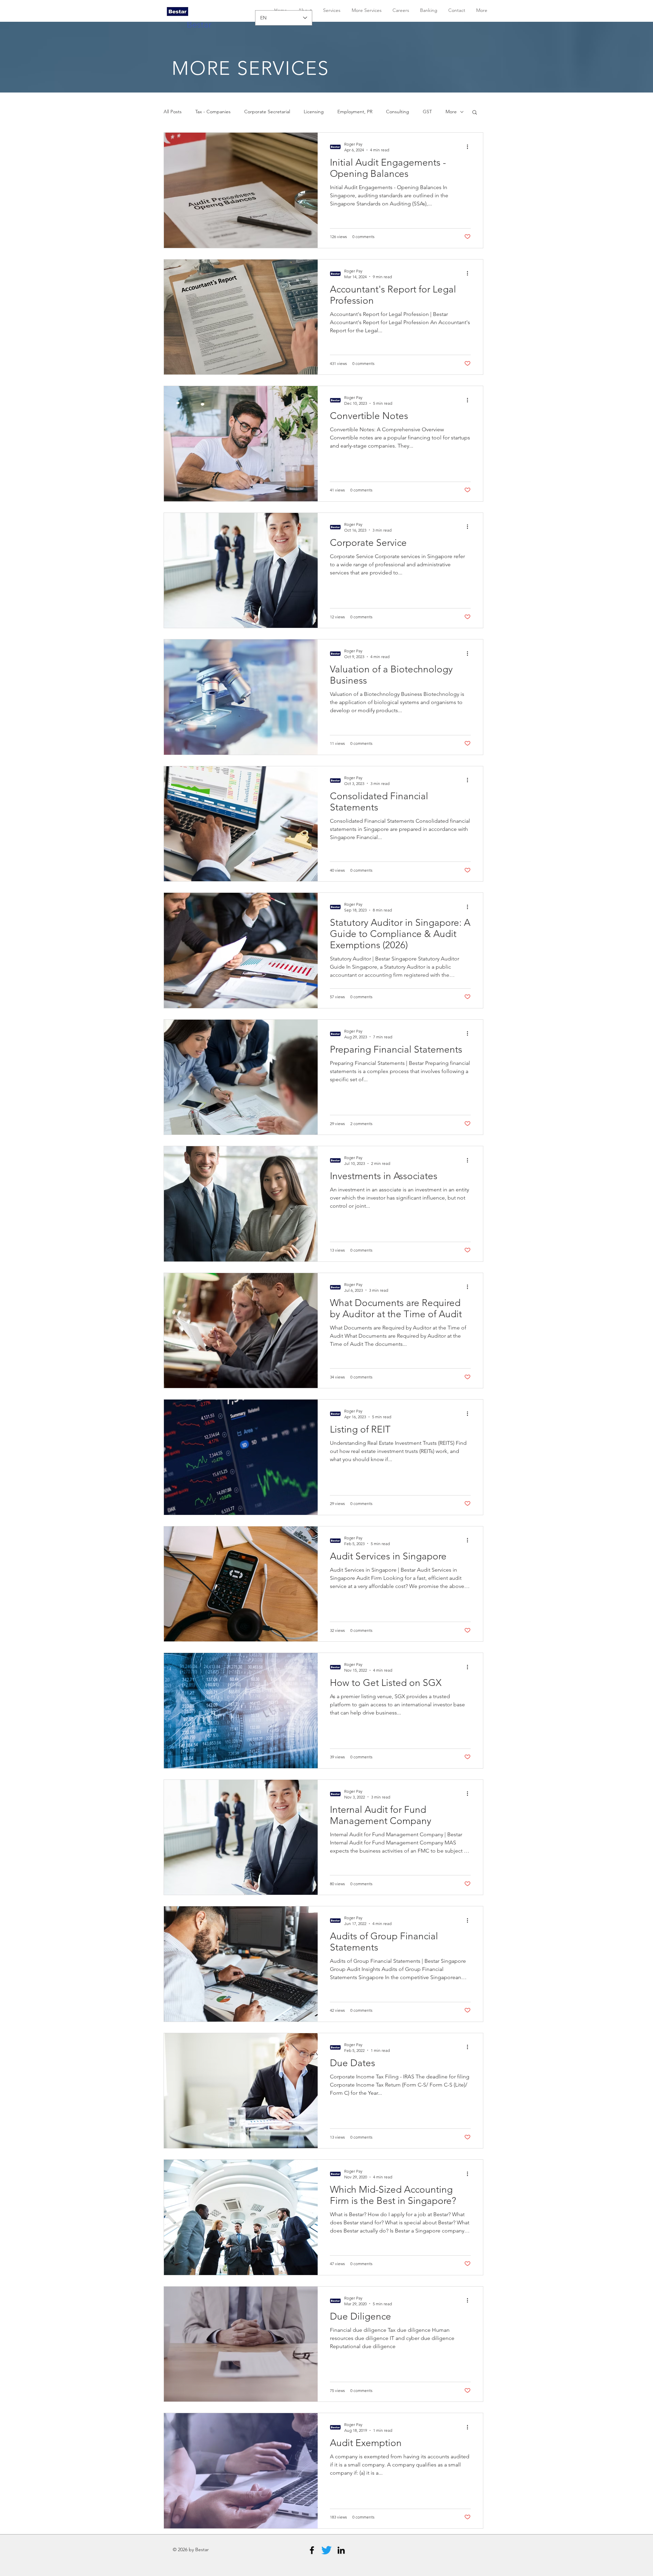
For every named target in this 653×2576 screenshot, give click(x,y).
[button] (475, 113)
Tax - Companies (213, 112)
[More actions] (470, 147)
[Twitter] (326, 2550)
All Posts (173, 112)
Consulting (398, 112)
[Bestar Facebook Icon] (312, 2550)
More (451, 112)
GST (427, 112)
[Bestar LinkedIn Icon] (341, 2550)
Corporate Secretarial (267, 112)
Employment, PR (355, 112)
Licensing (314, 112)
